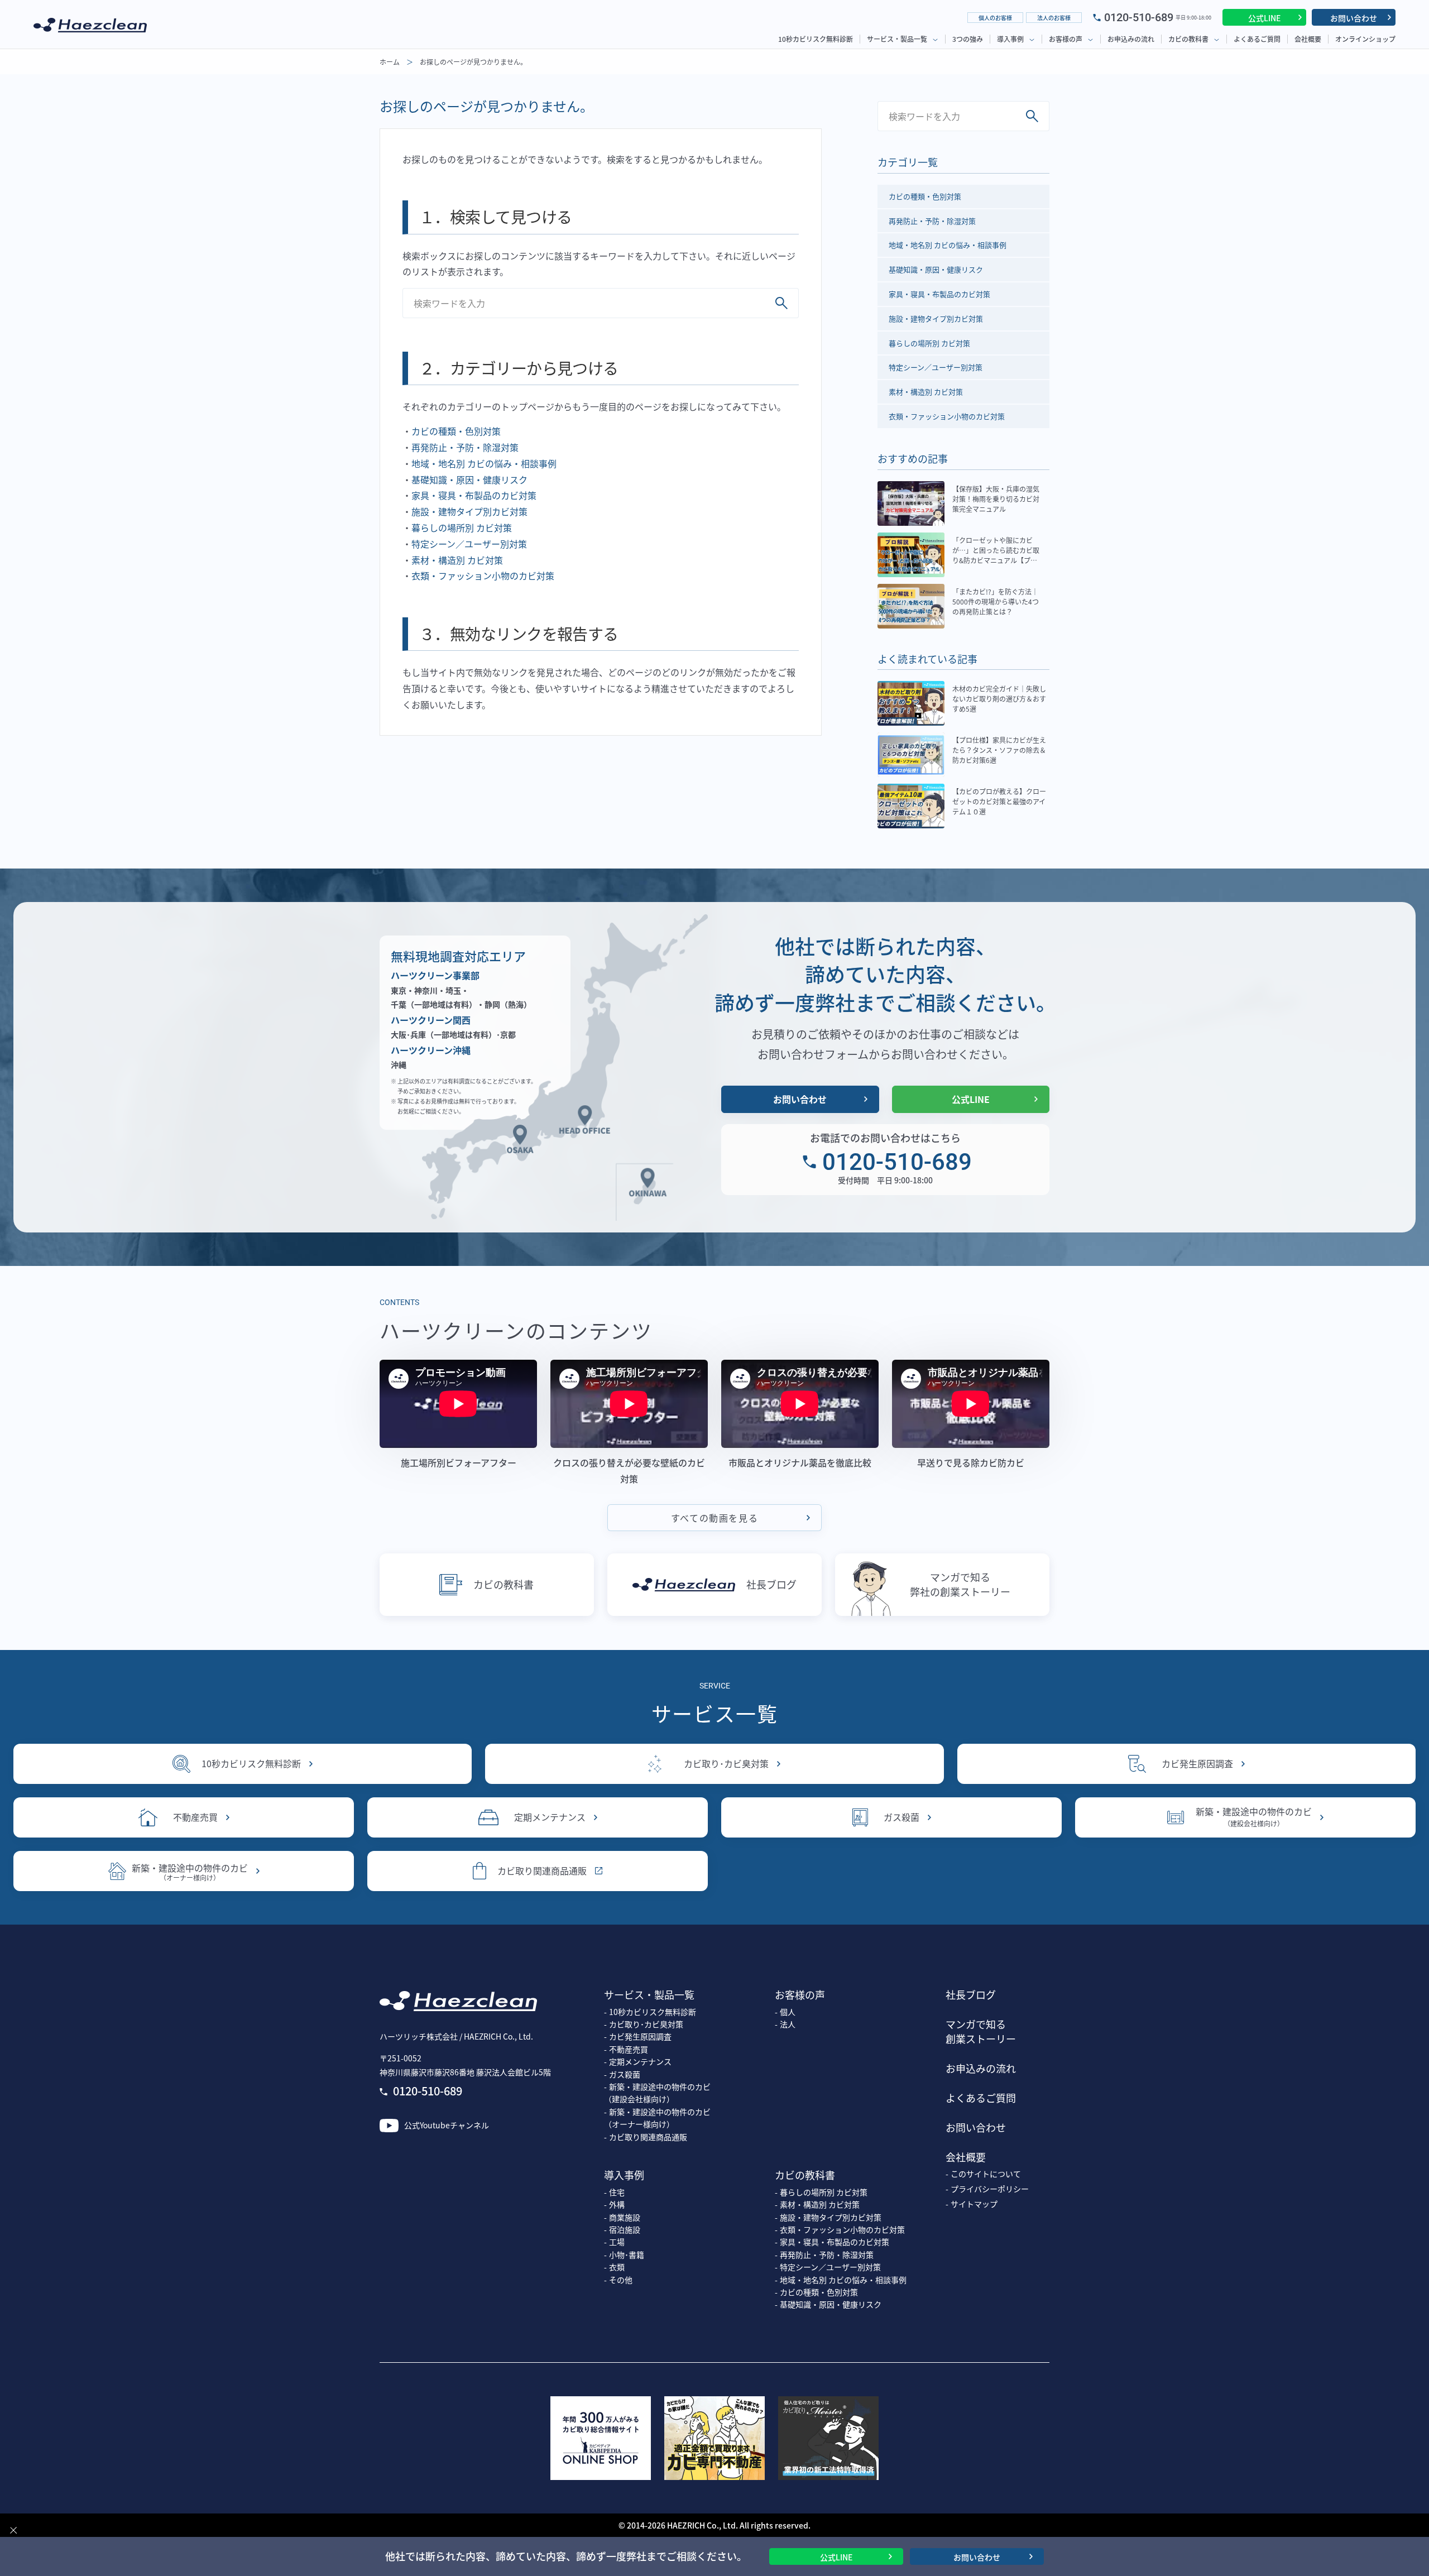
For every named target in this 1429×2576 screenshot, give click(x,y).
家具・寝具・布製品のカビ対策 (474, 495)
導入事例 (1010, 39)
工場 (617, 2242)
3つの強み (968, 39)
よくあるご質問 (1257, 39)
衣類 (617, 2267)
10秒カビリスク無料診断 (816, 39)
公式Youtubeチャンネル (447, 2125)
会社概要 (1308, 39)
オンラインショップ (1365, 39)
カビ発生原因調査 (1197, 1763)
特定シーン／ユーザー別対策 (469, 544)
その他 (621, 2280)
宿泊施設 (625, 2229)
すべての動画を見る (714, 1518)
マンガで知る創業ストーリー (981, 2031)
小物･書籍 (627, 2254)
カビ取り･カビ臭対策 (726, 1763)
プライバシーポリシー (990, 2189)
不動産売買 (195, 1817)
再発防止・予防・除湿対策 (465, 447)
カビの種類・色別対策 (456, 431)
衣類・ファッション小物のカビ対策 (483, 575)
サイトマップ (974, 2204)
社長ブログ (771, 1584)
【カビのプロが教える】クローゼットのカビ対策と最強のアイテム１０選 (999, 801)
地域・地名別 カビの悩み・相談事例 (484, 463)
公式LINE (1264, 18)
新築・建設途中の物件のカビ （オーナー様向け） (657, 2118)
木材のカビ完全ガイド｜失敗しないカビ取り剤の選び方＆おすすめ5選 (999, 699)
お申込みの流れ (1131, 39)
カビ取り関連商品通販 (542, 1870)
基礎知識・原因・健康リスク (469, 479)
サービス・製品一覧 (897, 39)
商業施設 (625, 2217)
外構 (617, 2204)
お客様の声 (1066, 39)
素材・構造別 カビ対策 (457, 560)
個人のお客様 (995, 18)
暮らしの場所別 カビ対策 (462, 527)
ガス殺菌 (901, 1817)
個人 (788, 2012)
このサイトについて (986, 2174)
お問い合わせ (1354, 18)
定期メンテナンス (550, 1817)
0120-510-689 (1139, 17)
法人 (788, 2024)
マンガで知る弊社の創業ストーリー (960, 1584)
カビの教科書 (1188, 39)
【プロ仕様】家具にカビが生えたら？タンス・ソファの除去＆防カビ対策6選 (999, 750)
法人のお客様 (1054, 18)
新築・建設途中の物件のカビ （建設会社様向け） (657, 2093)
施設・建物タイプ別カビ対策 (469, 511)
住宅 (617, 2192)
